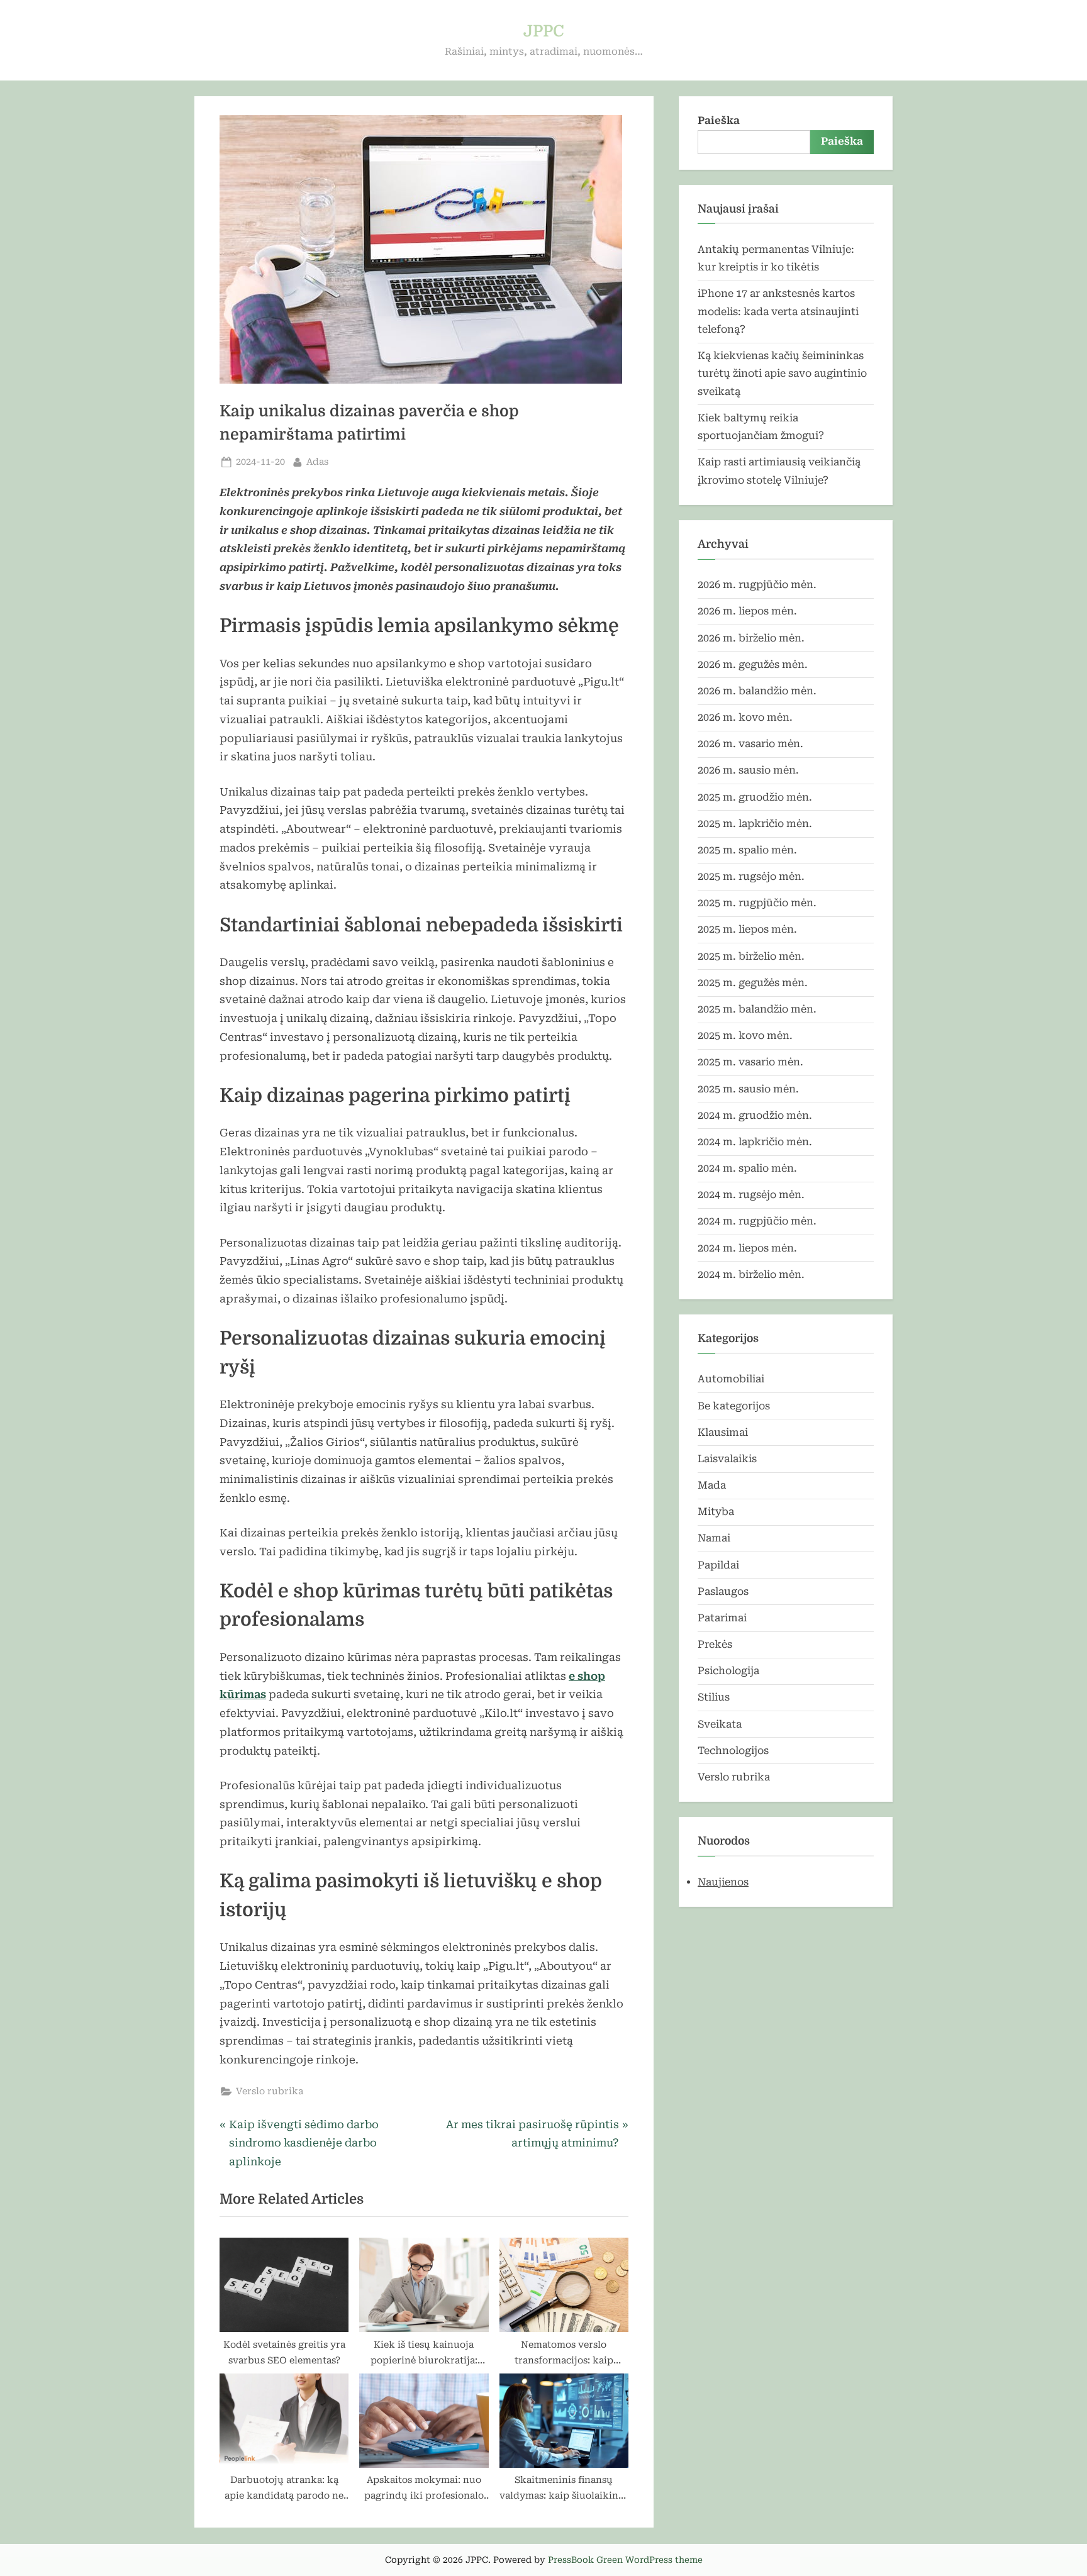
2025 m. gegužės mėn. (753, 983)
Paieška (719, 120)
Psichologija (728, 1671)
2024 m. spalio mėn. (747, 1168)
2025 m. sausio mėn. (748, 1089)
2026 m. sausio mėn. (748, 770)
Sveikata (720, 1724)
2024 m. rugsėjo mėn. (751, 1195)
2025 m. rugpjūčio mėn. (757, 903)
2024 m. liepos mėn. (747, 1248)
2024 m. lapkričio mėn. (755, 1142)
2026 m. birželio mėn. (751, 638)
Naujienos (723, 1882)
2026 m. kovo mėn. (745, 717)
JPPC (544, 31)
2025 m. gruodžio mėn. (755, 797)
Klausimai (723, 1432)
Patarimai (722, 1618)
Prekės (715, 1644)
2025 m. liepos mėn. (747, 929)
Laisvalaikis (727, 1459)
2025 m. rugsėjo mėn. (751, 876)
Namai (714, 1538)
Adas (317, 462)
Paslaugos (723, 1591)
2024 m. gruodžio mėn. (755, 1115)
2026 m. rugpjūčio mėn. (757, 585)
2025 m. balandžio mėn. (757, 1009)
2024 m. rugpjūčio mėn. (757, 1221)
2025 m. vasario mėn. (750, 1062)
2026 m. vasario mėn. (750, 744)
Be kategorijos (734, 1406)
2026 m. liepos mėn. (747, 611)
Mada (712, 1485)
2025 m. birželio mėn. (751, 956)
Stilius (714, 1697)
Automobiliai (731, 1379)
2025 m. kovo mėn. (745, 1035)
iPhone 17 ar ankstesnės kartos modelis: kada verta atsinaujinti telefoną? (778, 311)
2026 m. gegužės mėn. (753, 664)
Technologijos (733, 1751)
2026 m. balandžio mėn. (757, 691)
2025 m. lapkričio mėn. (755, 824)
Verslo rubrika (270, 2091)
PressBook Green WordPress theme (625, 2560)
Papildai (718, 1565)
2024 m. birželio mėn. (751, 1274)
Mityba (716, 1512)
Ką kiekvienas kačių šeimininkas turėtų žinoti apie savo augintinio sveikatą (782, 374)
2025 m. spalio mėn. (747, 850)
